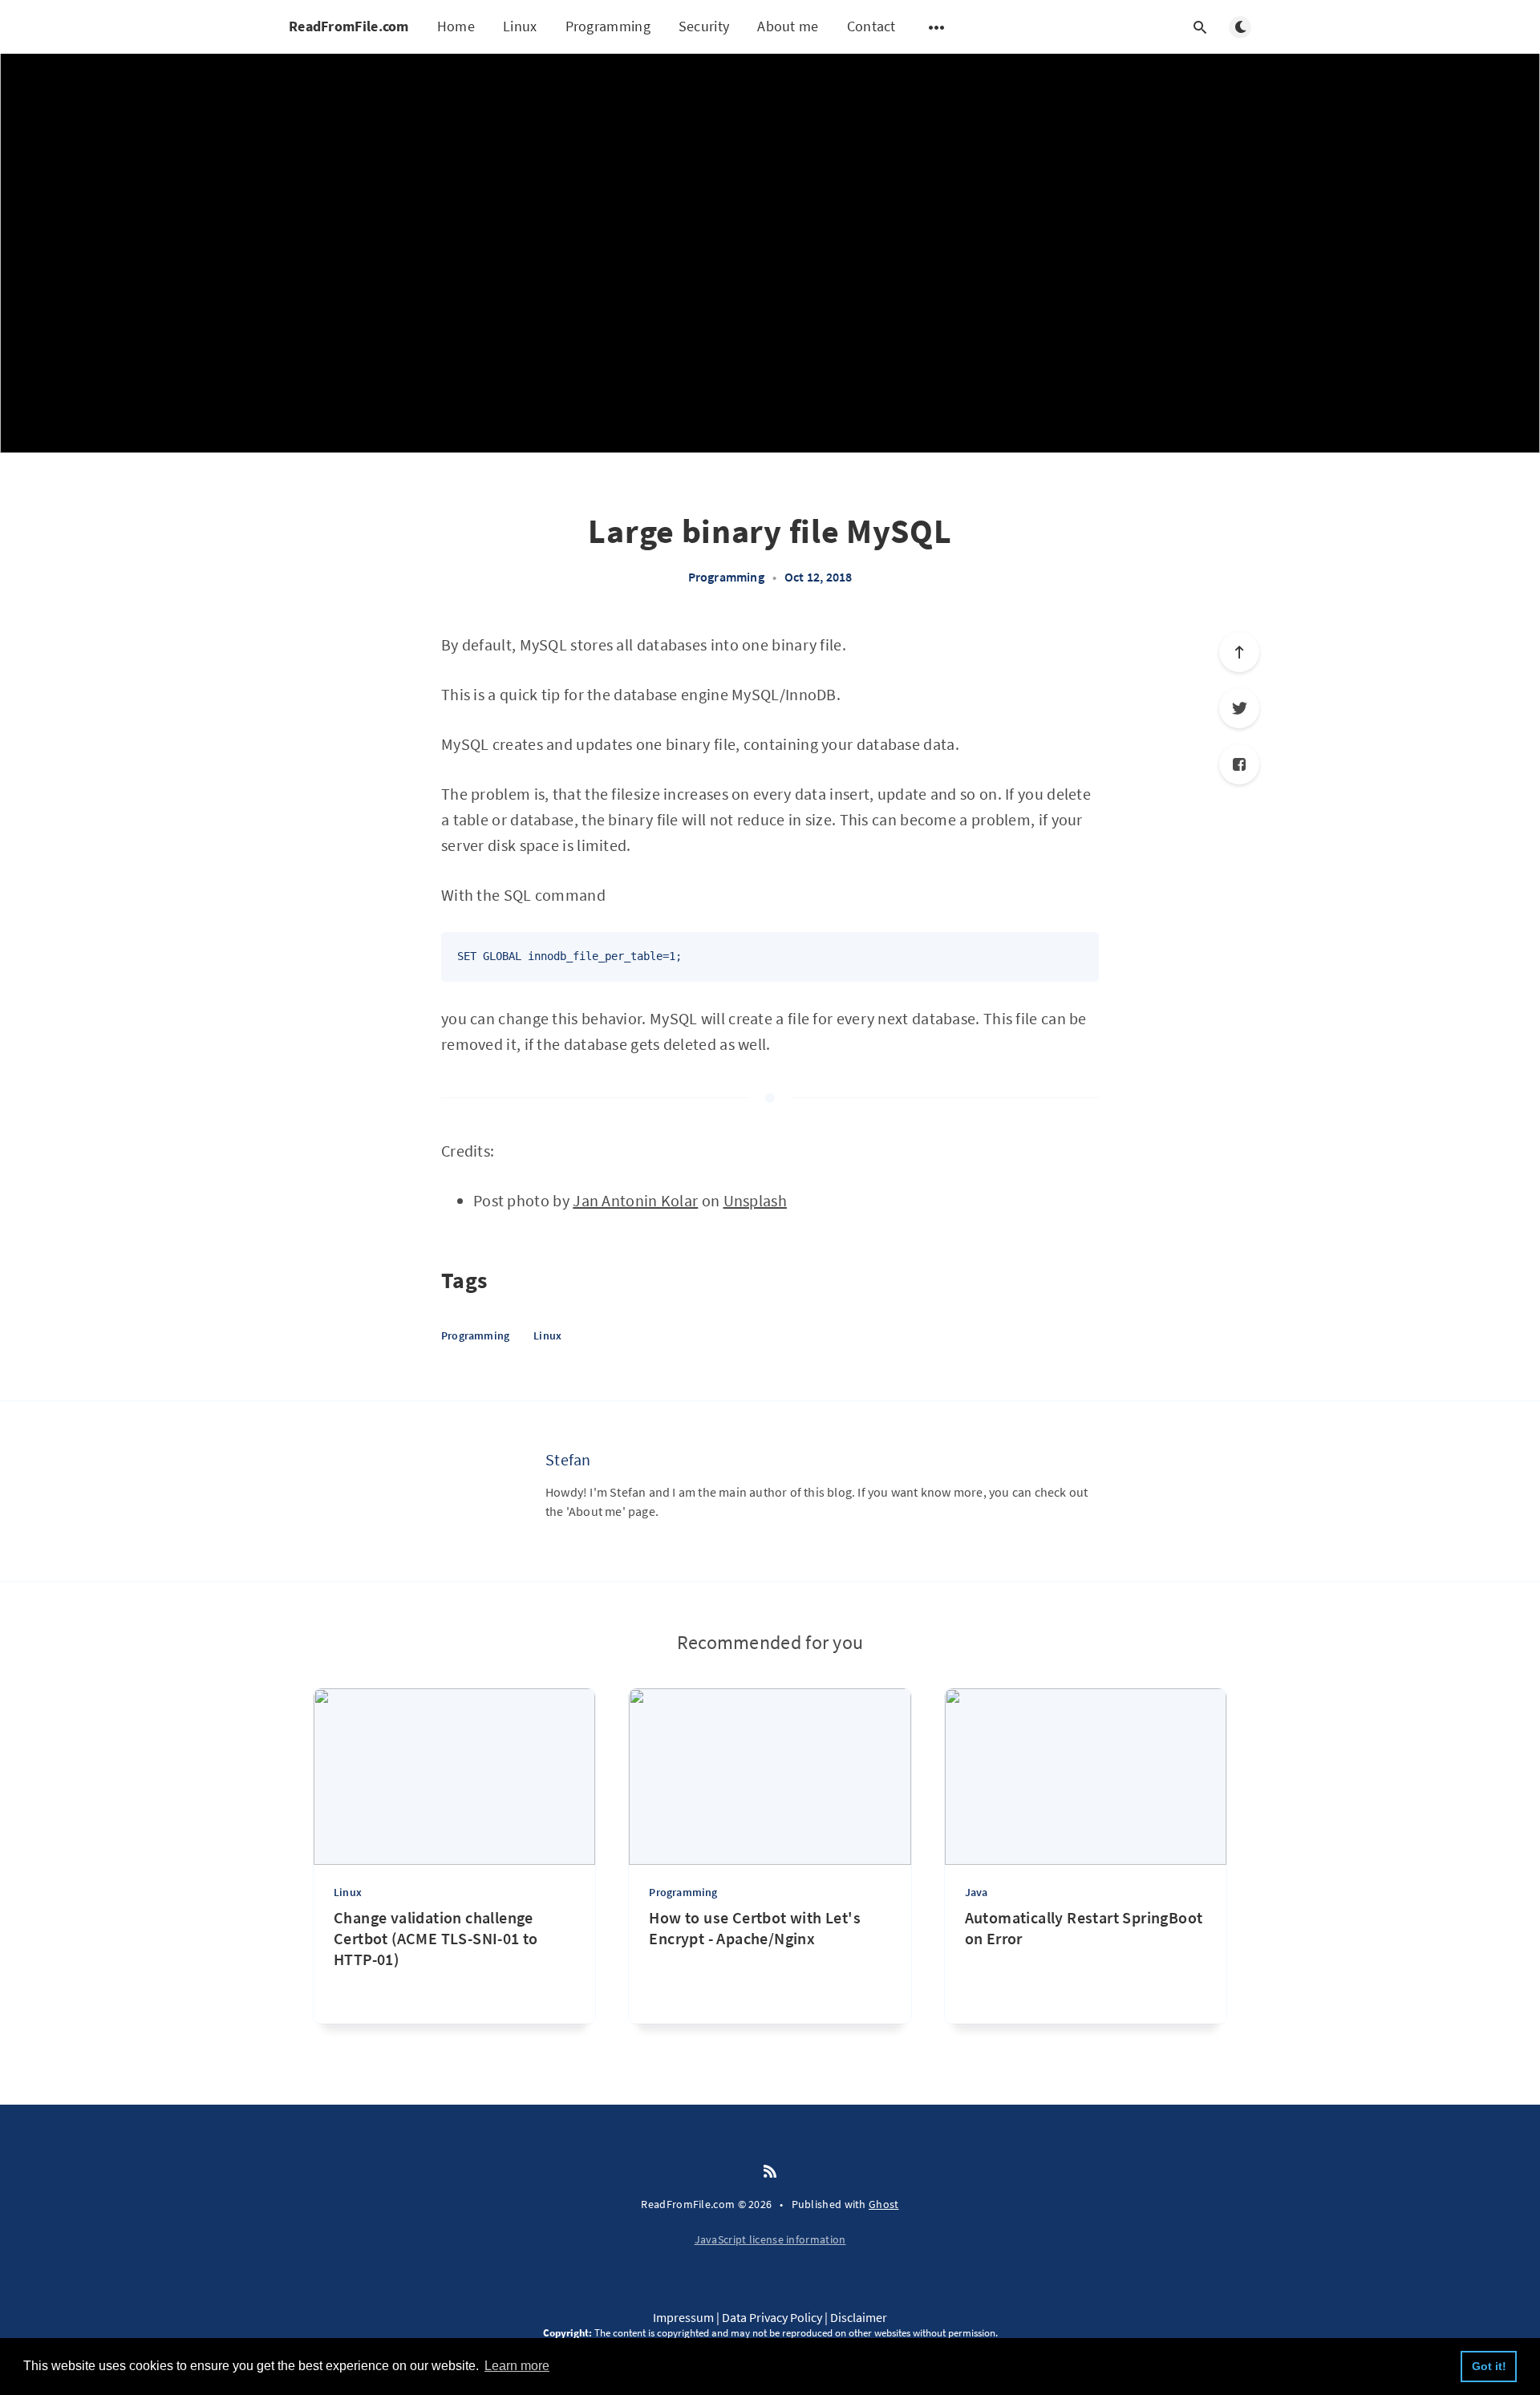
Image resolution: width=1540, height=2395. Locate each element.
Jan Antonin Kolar (635, 1200)
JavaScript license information (770, 2239)
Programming (608, 26)
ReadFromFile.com (349, 26)
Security (704, 26)
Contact (871, 26)
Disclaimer (859, 2317)
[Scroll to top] (1239, 652)
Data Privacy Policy (772, 2317)
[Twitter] (1239, 708)
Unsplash (755, 1200)
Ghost (884, 2204)
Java (977, 1892)
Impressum (683, 2317)
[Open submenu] (937, 27)
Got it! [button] (1489, 2366)
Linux (520, 26)
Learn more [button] (517, 2366)
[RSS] (770, 2172)
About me (788, 26)
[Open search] (1200, 27)
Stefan (568, 1459)
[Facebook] (1239, 764)
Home (456, 26)
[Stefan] (481, 1489)
